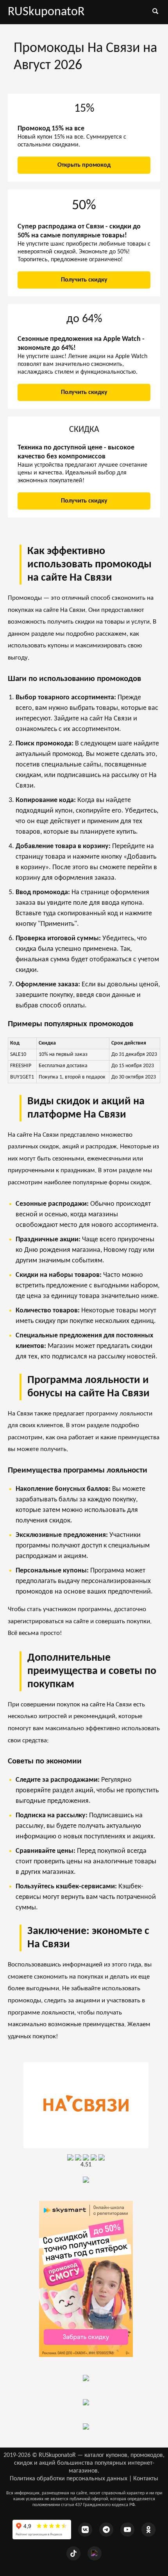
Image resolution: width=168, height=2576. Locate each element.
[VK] (85, 2530)
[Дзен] (95, 2553)
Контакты (146, 2479)
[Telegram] (106, 2530)
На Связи (73, 610)
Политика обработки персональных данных (69, 2479)
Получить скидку (84, 280)
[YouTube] (127, 2530)
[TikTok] (73, 2553)
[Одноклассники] (148, 2530)
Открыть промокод (84, 165)
